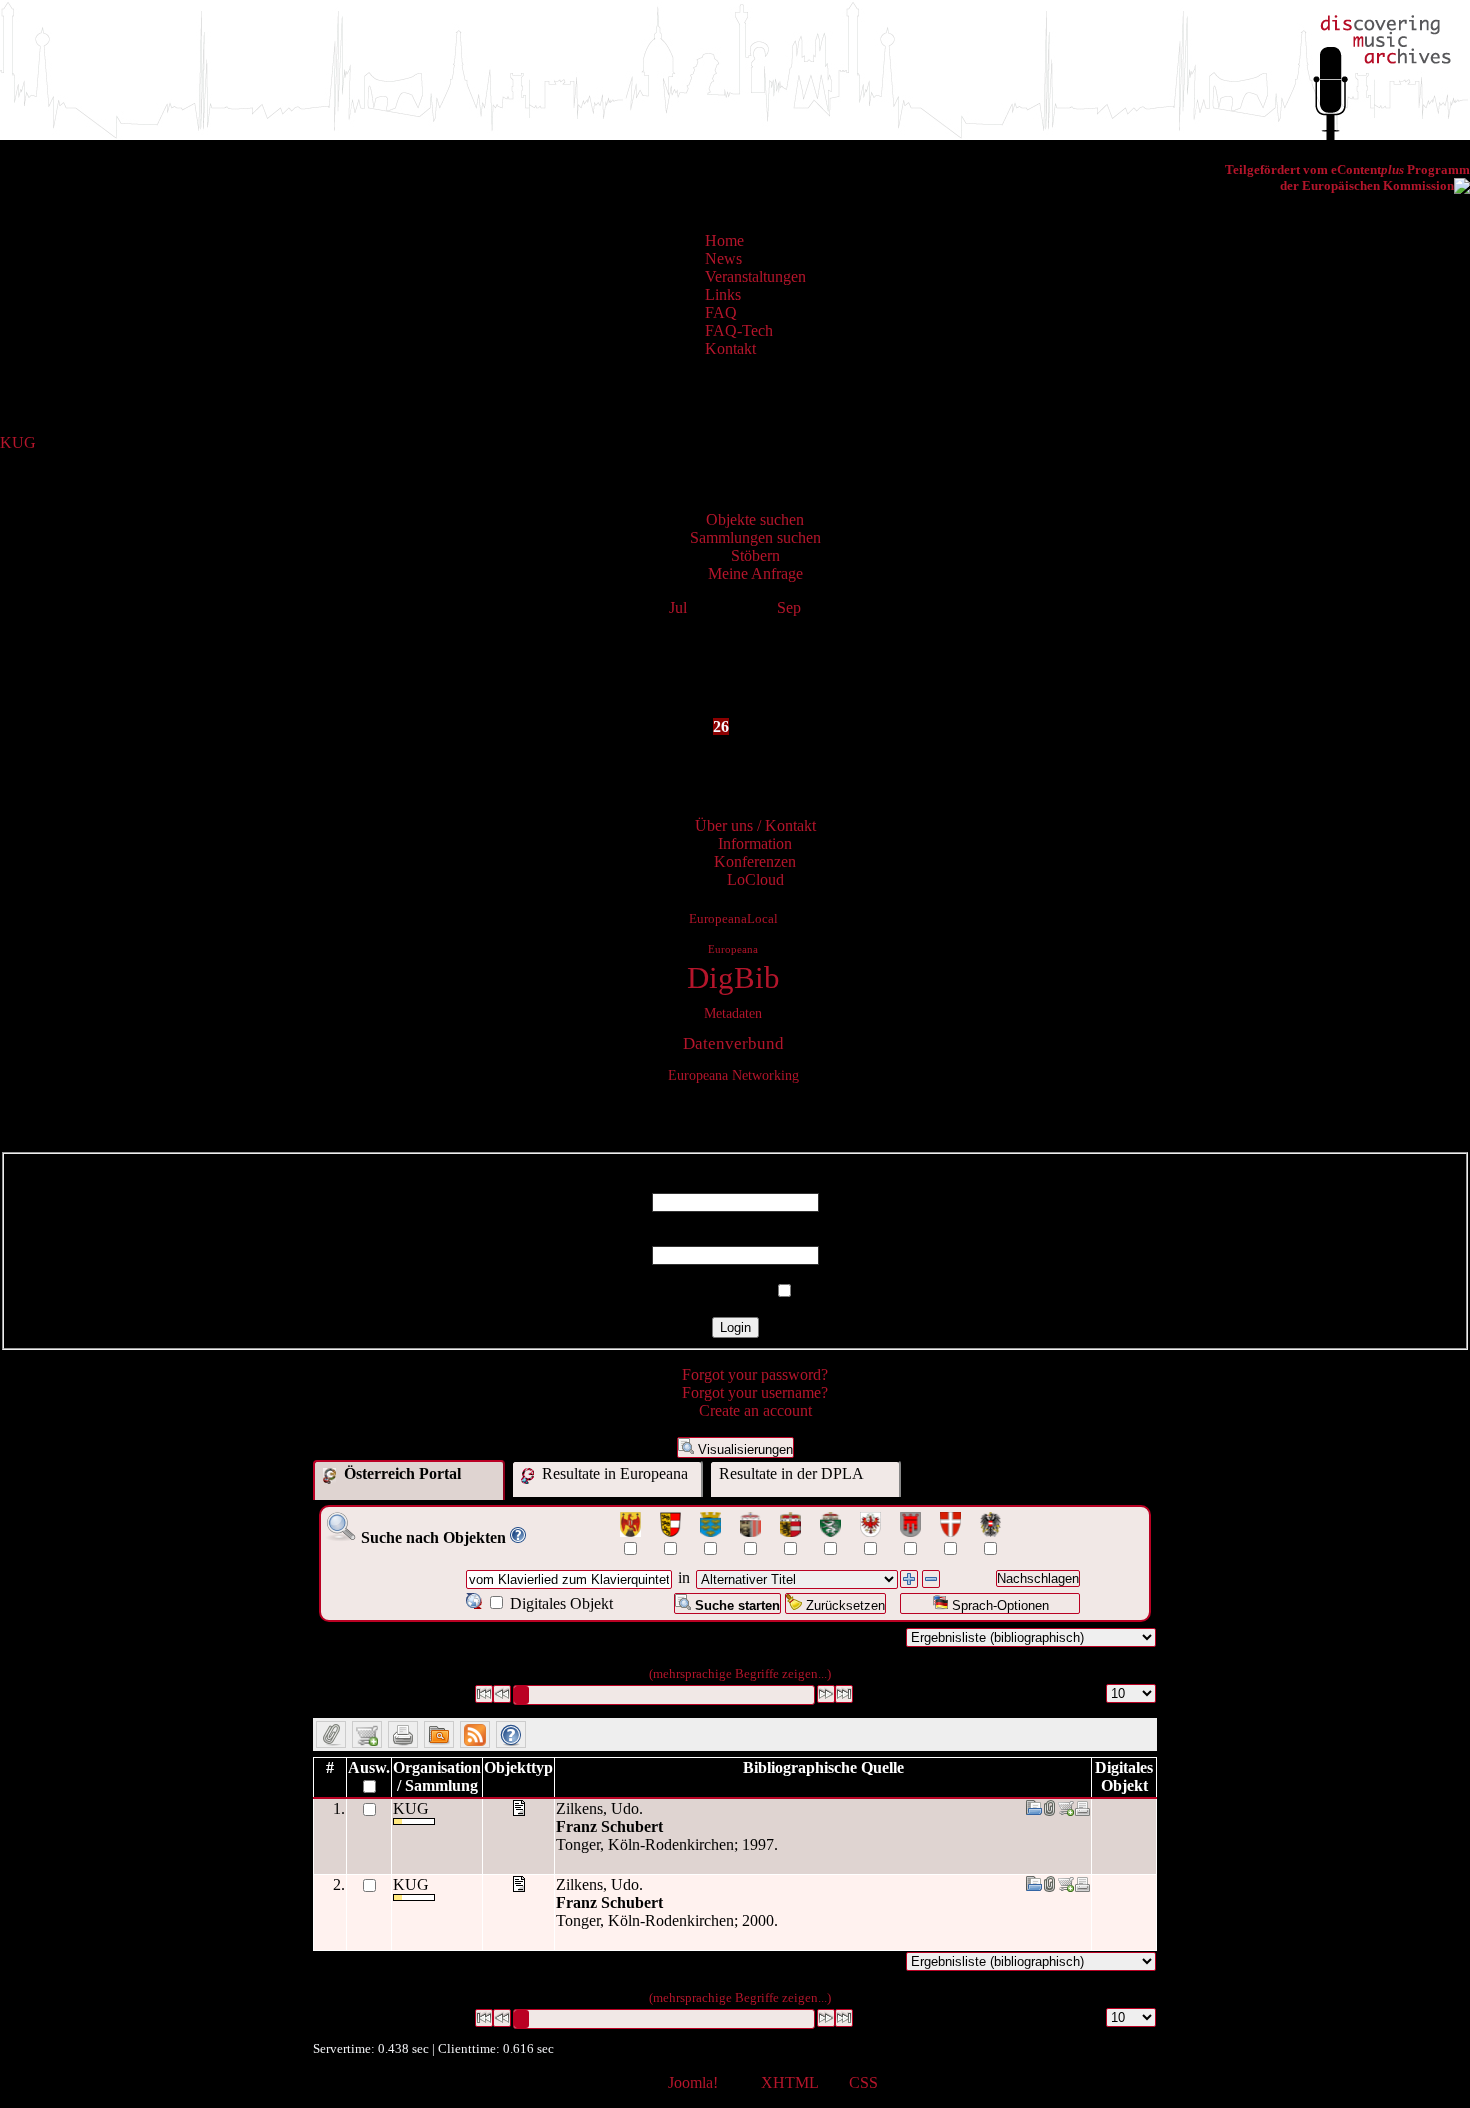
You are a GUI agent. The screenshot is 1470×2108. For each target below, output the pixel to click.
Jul (678, 607)
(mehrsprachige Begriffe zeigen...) (740, 1673)
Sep (789, 607)
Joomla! (693, 2082)
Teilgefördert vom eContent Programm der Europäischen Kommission (1347, 177)
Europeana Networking (733, 1075)
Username (735, 1183)
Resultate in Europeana (613, 1473)
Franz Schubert (609, 1826)
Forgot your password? (755, 1374)
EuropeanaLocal (733, 919)
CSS (863, 2082)
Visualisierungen (743, 1449)
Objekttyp (518, 1767)
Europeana (733, 949)
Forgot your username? (755, 1392)
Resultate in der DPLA (791, 1473)
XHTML (789, 2082)
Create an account (755, 1410)
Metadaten (733, 1013)
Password (735, 1236)
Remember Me (723, 1291)
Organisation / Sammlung (437, 1776)
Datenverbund (733, 1043)
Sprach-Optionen (998, 1605)
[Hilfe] (518, 1537)
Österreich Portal (400, 1473)
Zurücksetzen (843, 1605)
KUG (18, 442)
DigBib (733, 978)
